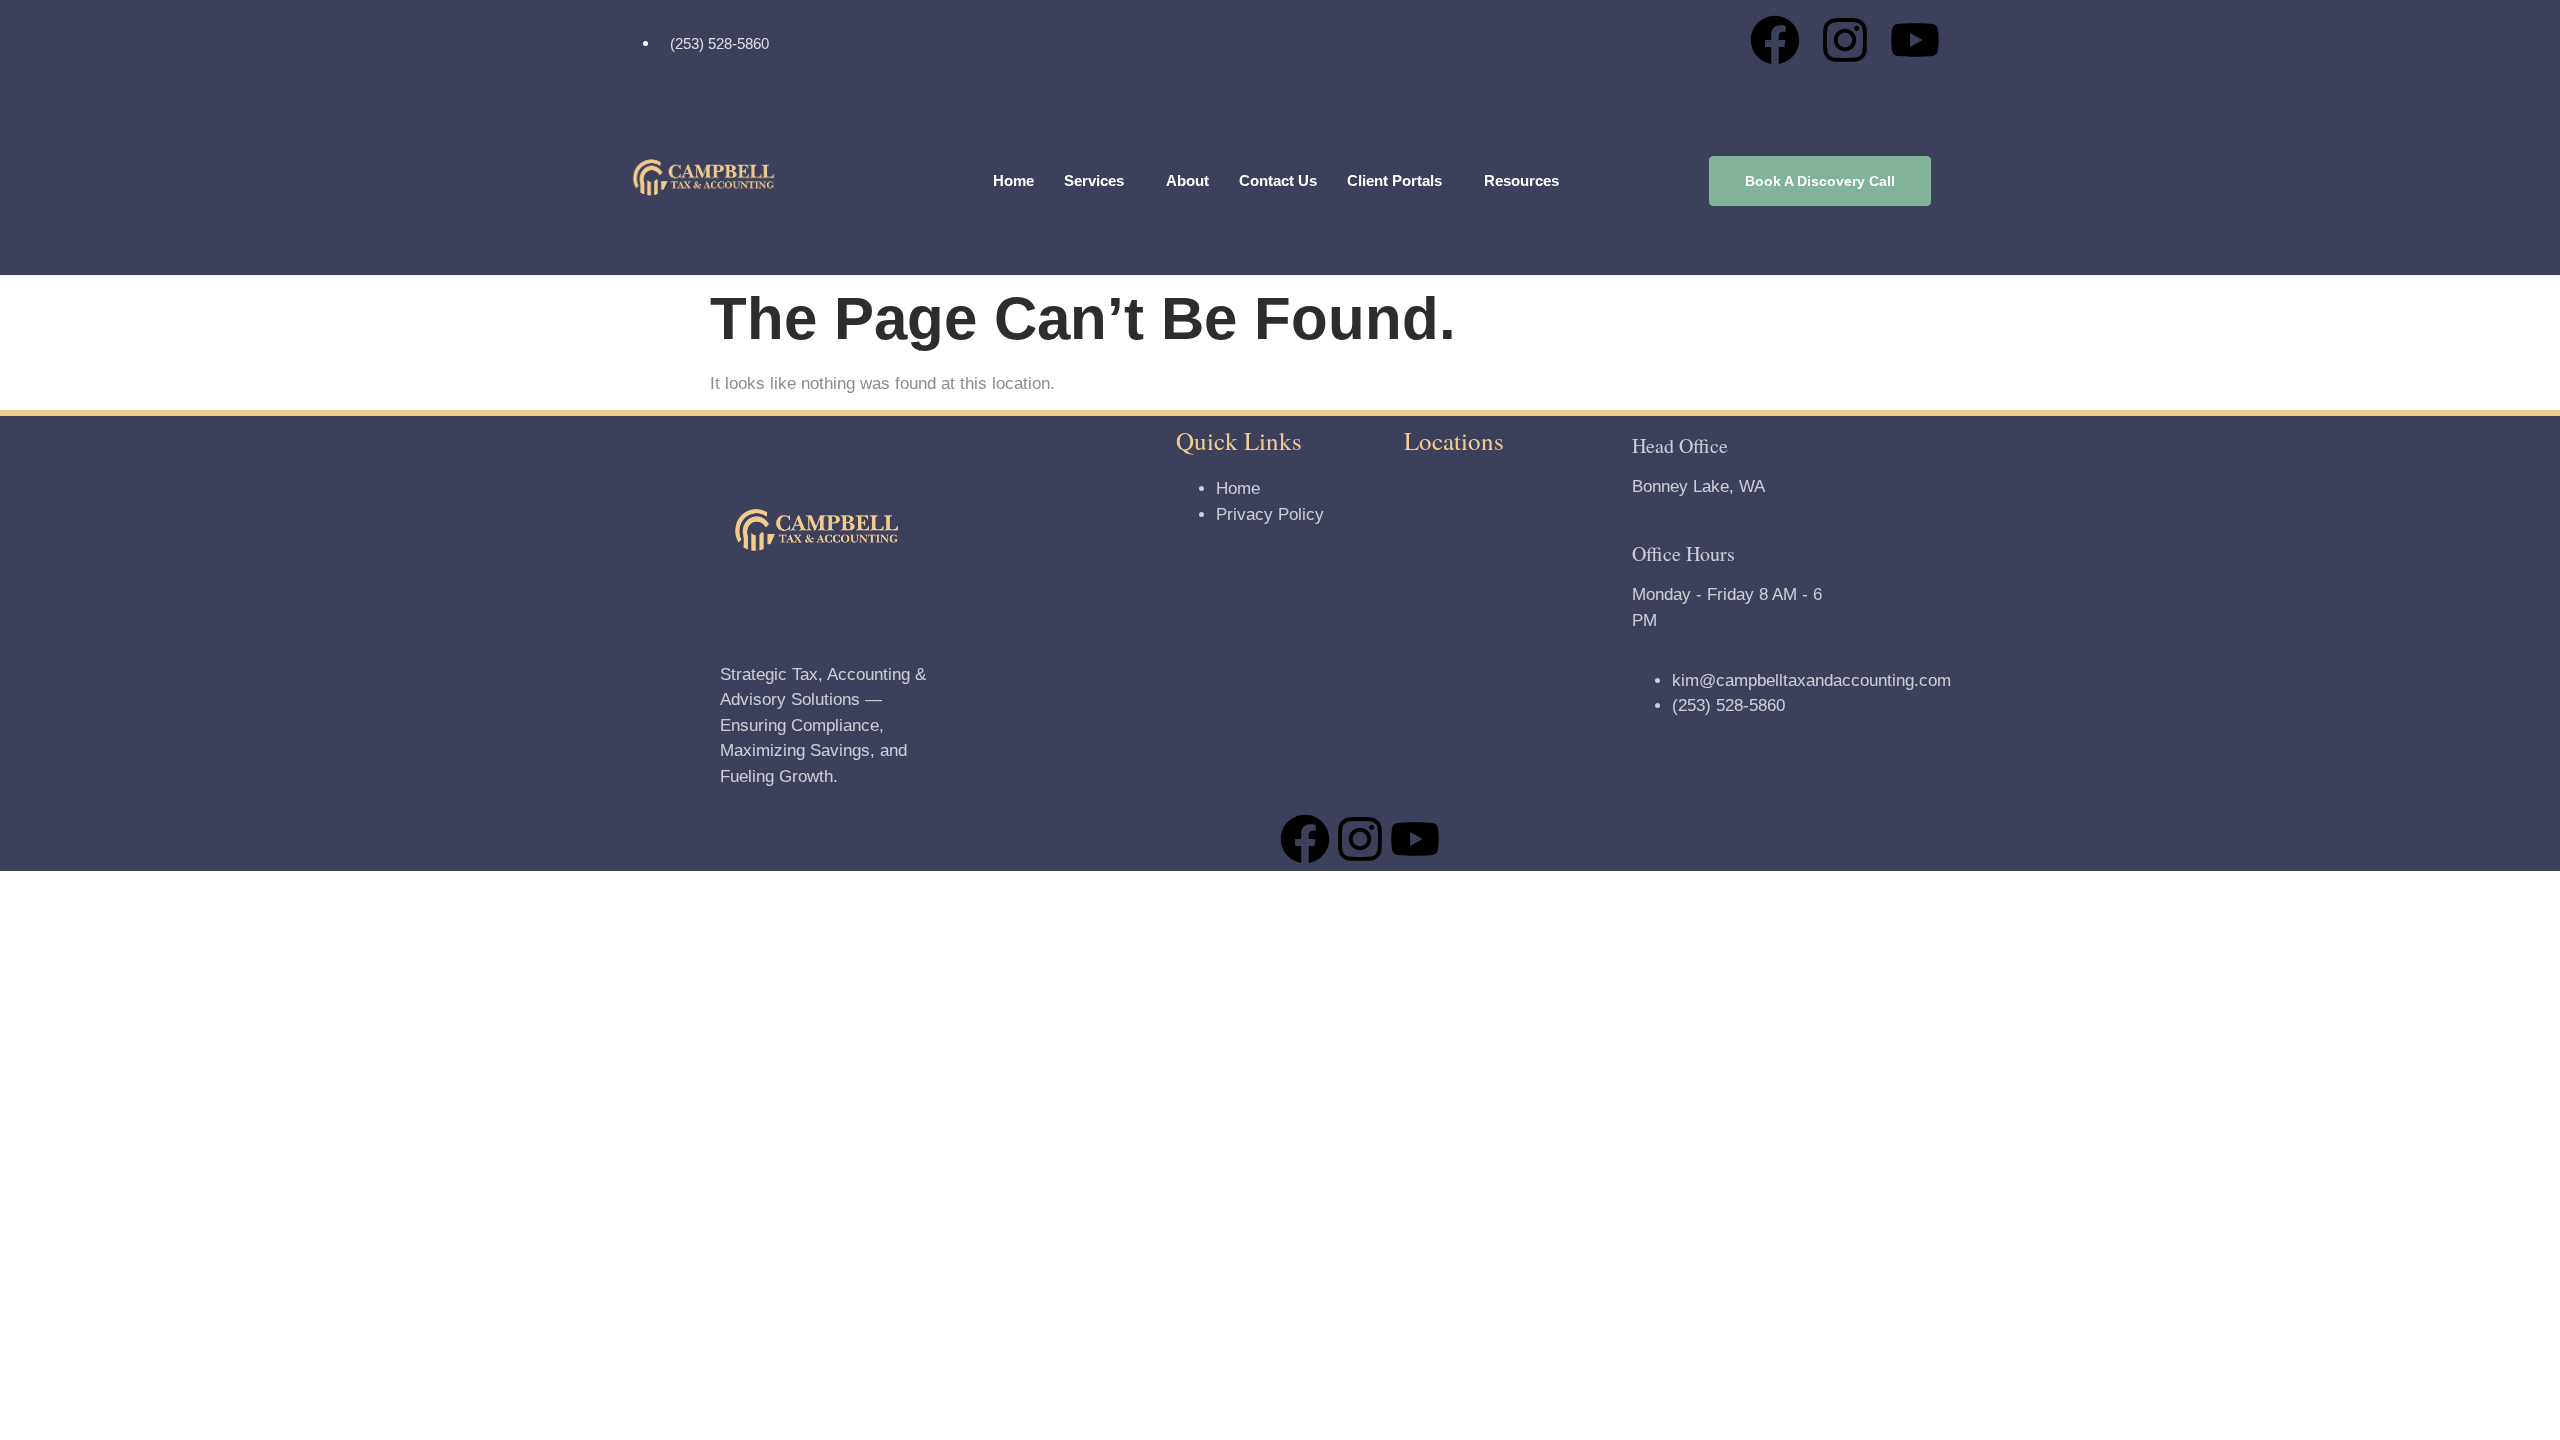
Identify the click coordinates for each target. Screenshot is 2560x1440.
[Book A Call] (1820, 181)
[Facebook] (1775, 40)
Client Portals (1394, 180)
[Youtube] (1915, 40)
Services (1094, 180)
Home (1013, 180)
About (1187, 180)
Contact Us (1278, 180)
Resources (1521, 180)
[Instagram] (1845, 40)
